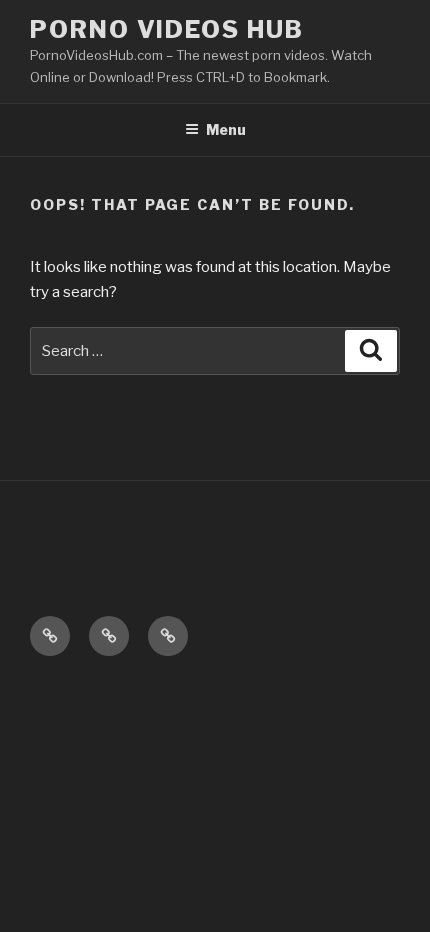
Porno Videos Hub (167, 29)
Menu (226, 129)
